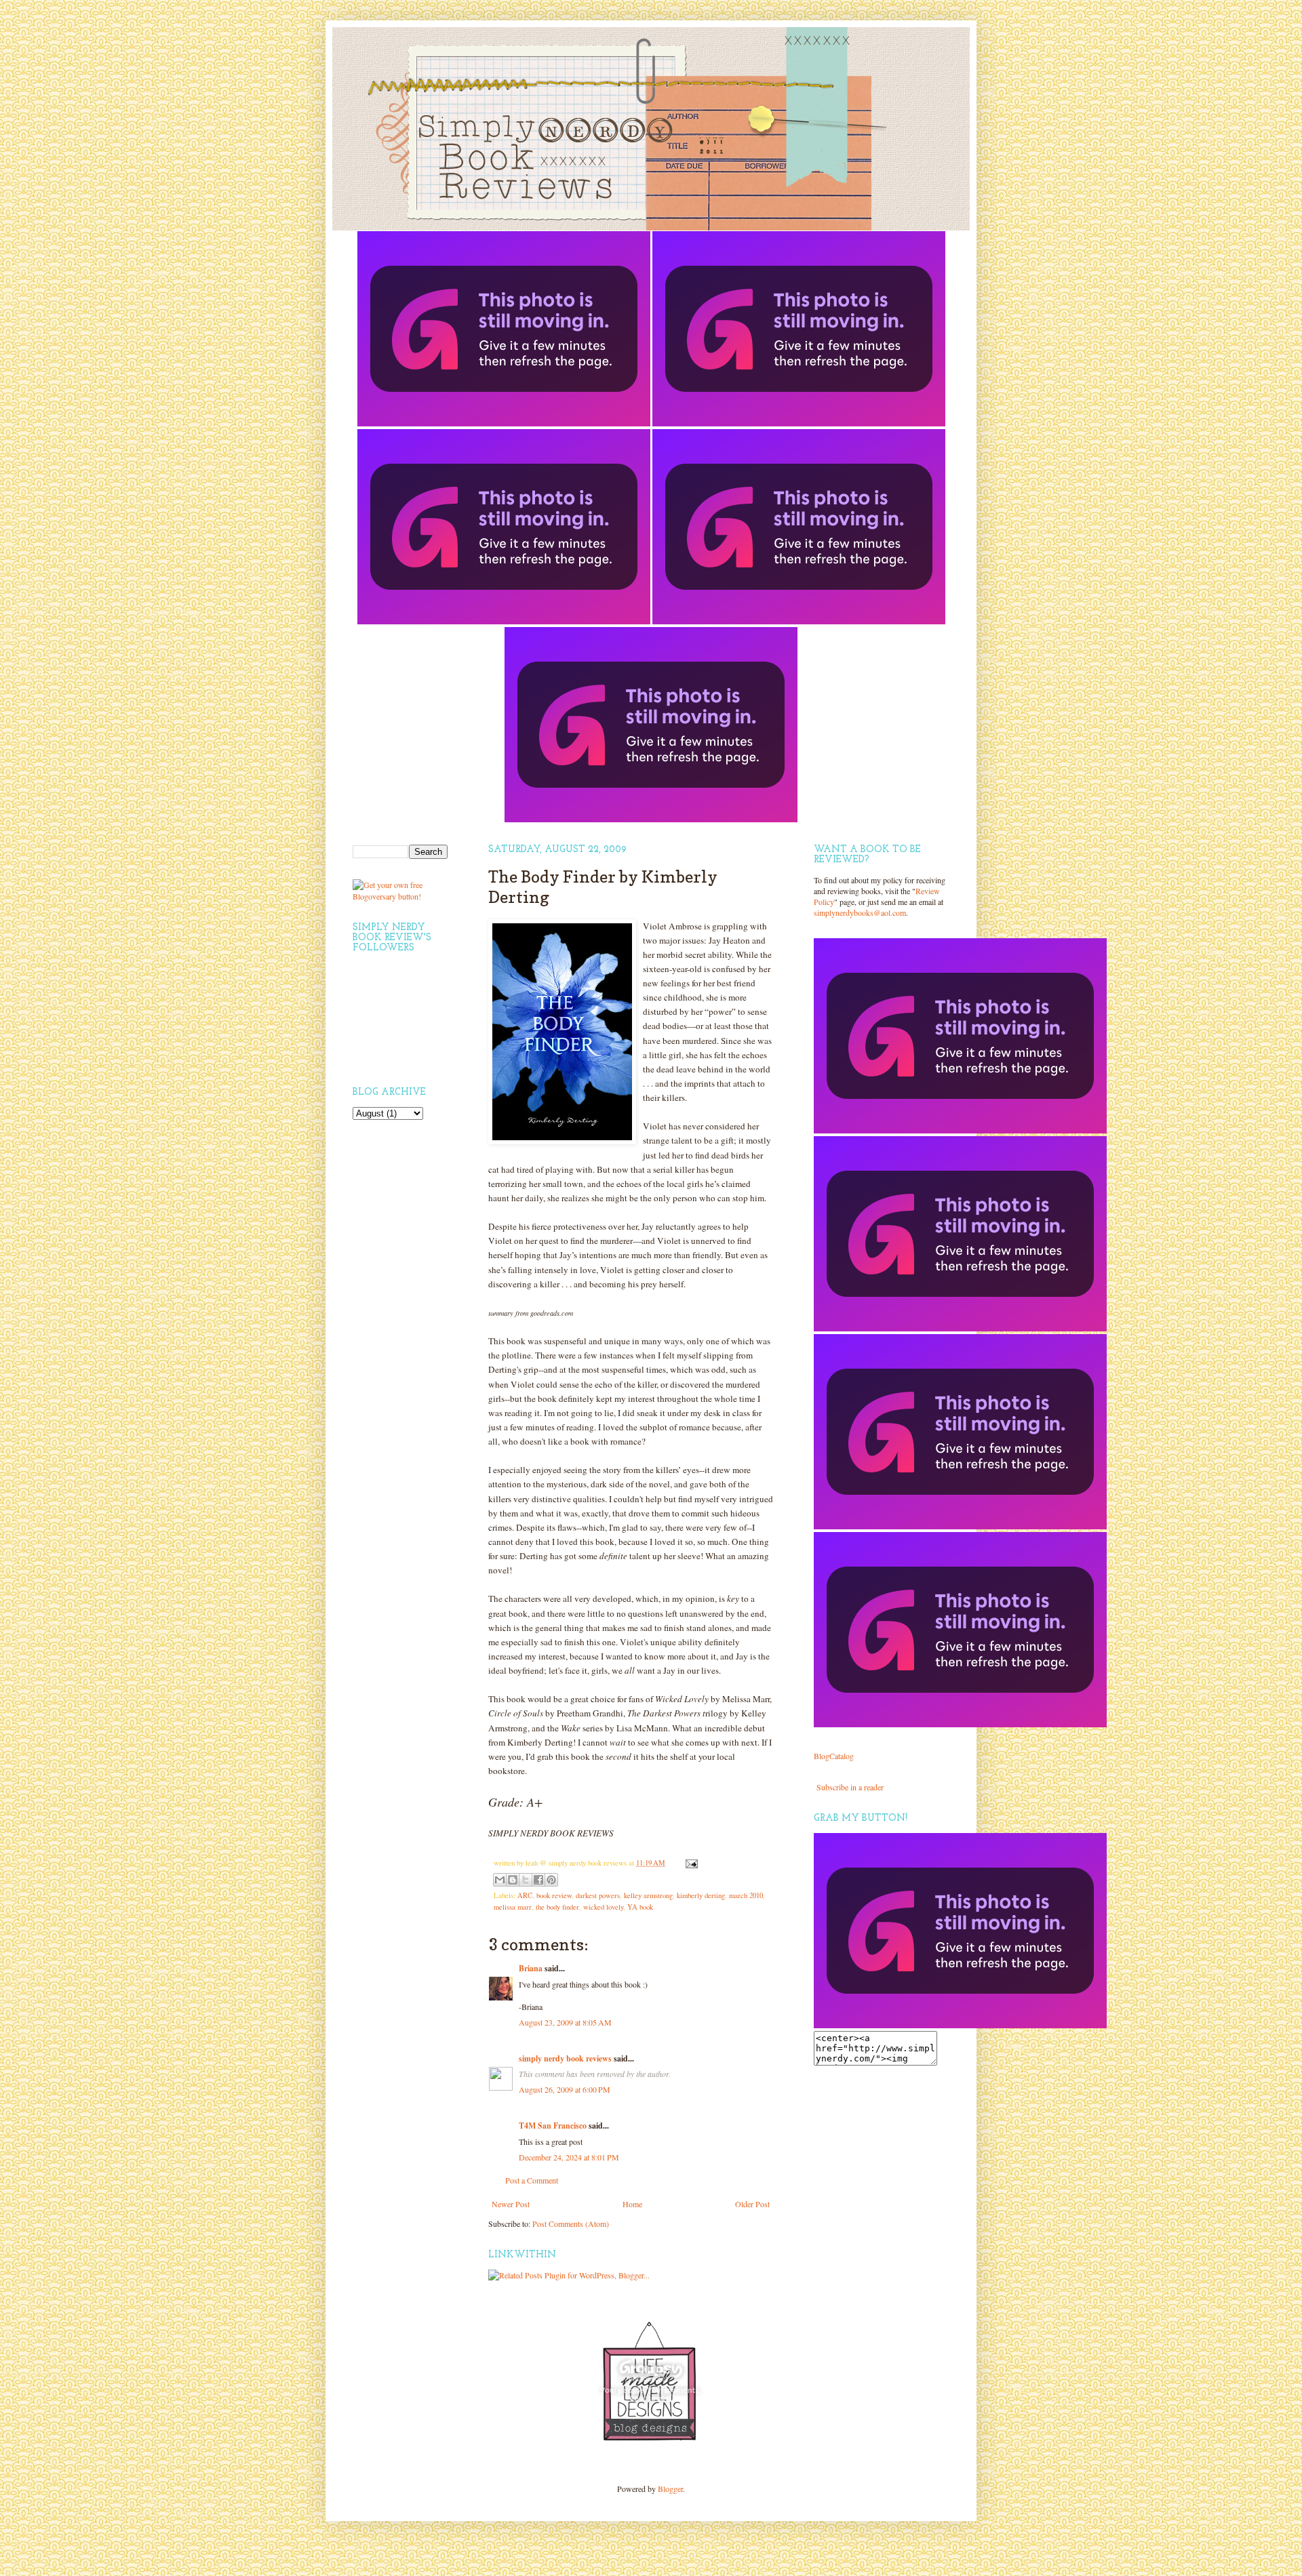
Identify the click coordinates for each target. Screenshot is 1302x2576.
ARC (525, 1895)
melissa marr (513, 1907)
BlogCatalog (834, 1756)
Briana (531, 1968)
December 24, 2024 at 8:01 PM (569, 2157)
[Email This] (500, 1880)
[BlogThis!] (513, 1880)
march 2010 (746, 1895)
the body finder (557, 1907)
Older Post (752, 2204)
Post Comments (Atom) (571, 2223)
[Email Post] (690, 1863)
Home (632, 2204)
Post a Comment (532, 2180)
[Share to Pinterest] (551, 1880)
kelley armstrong (648, 1895)
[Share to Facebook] (538, 1880)
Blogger (670, 2489)
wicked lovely (603, 1907)
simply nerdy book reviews (565, 2058)
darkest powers (598, 1895)
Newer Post (511, 2204)
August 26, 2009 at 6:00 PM (565, 2089)
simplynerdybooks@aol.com (860, 912)
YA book (640, 1907)
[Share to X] (526, 1880)
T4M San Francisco (553, 2126)
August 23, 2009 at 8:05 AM (565, 2022)
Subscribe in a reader (850, 1787)
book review (554, 1895)
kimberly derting (701, 1895)
